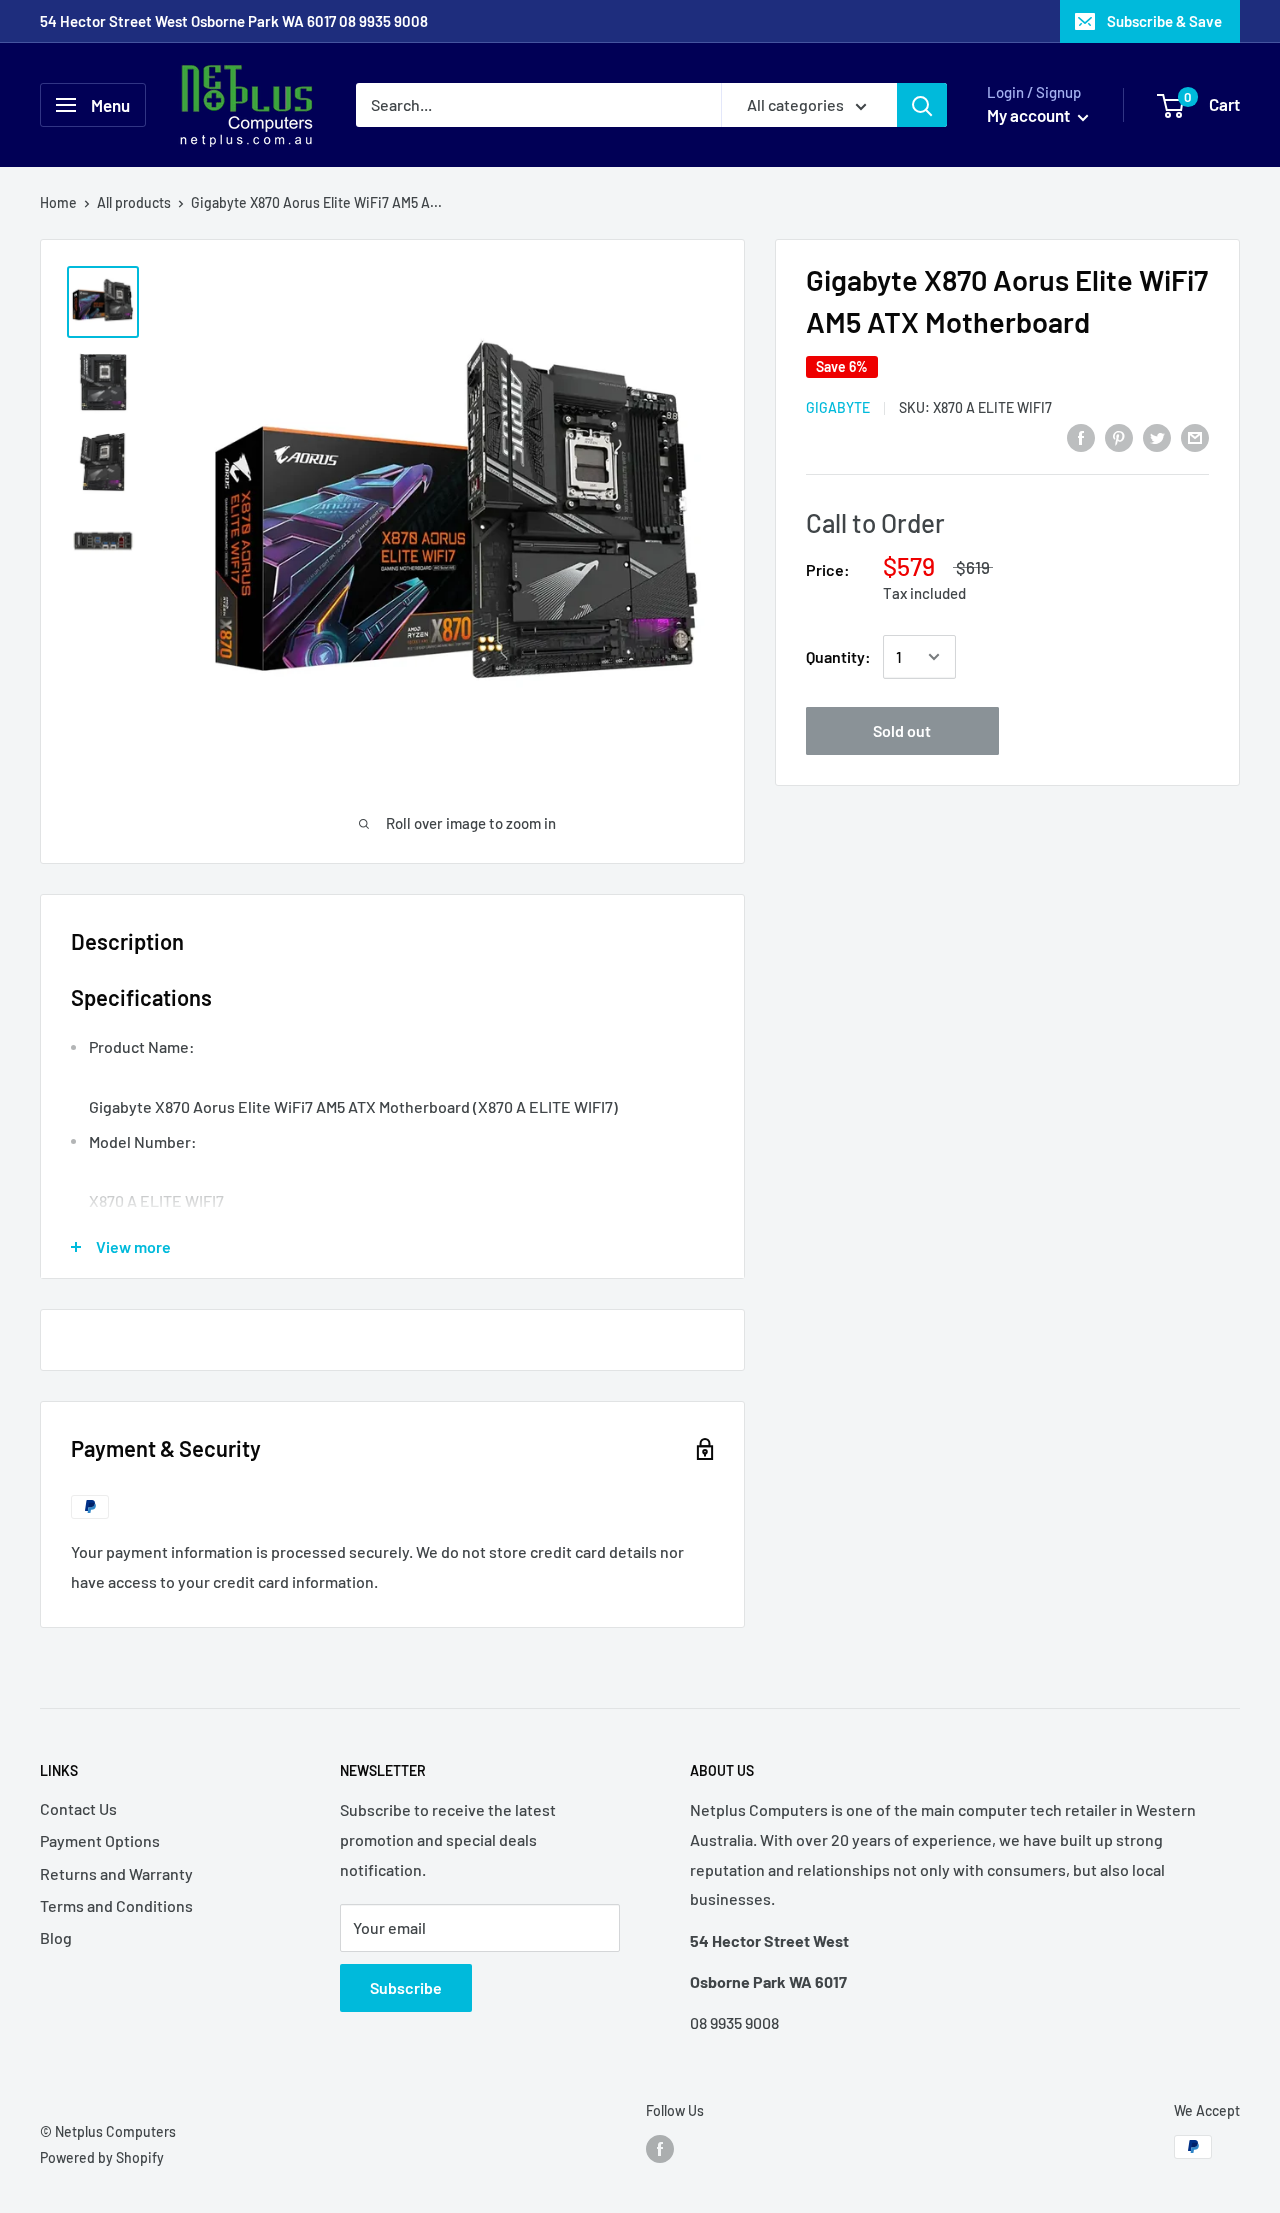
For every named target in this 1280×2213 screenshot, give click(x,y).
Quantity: (838, 656)
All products (134, 202)
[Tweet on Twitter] (1157, 436)
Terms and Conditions (116, 1905)
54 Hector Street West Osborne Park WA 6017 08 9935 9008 (234, 21)
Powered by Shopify (102, 2157)
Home (58, 202)
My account (1030, 115)
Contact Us (78, 1808)
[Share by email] (1195, 436)
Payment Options (100, 1840)
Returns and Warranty (116, 1873)
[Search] (922, 105)
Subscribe (406, 1987)
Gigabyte (838, 407)
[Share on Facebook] (1081, 436)
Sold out (902, 730)
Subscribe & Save (1164, 21)
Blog (56, 1937)
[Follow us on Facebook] (660, 2149)
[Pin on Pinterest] (1119, 436)
